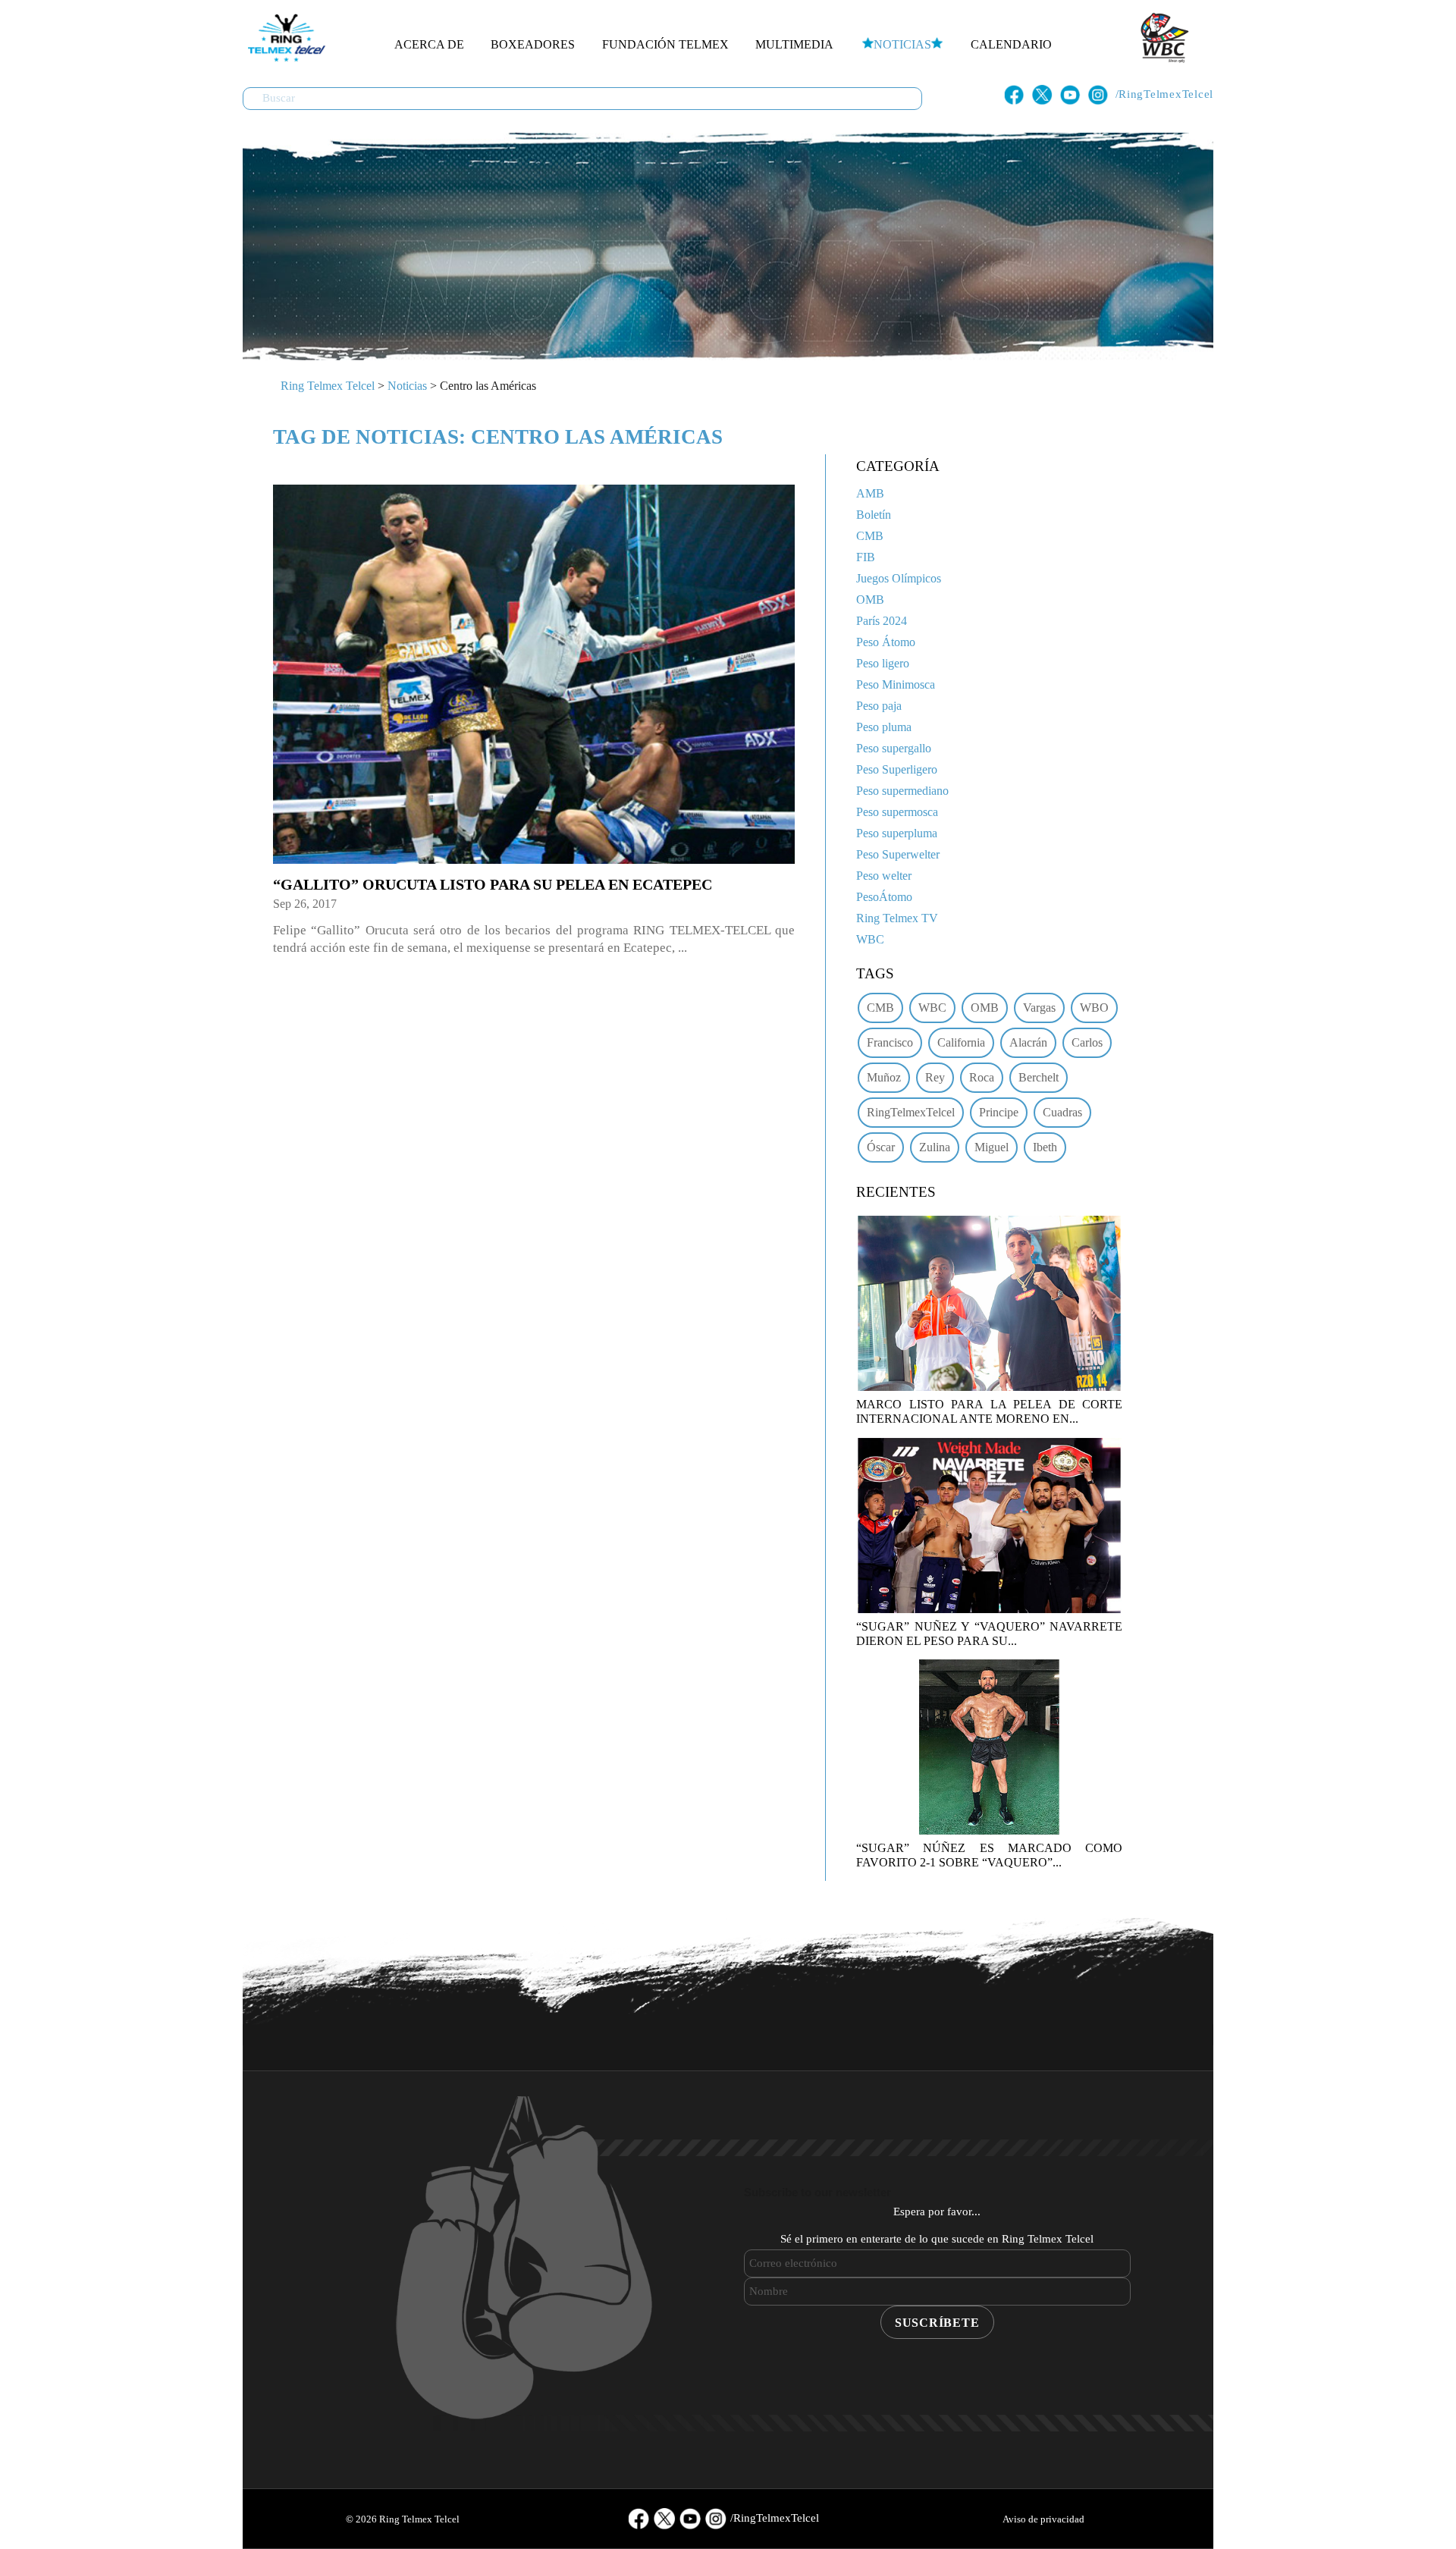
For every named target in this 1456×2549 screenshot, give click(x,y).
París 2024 (882, 621)
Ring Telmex (284, 38)
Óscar (881, 1147)
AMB (870, 493)
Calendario (1011, 44)
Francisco (890, 1042)
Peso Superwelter (898, 854)
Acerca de (429, 44)
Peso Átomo (886, 642)
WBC (870, 939)
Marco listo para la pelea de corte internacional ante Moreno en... (989, 1411)
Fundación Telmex (665, 44)
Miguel (992, 1147)
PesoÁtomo (884, 897)
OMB (870, 600)
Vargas (1039, 1008)
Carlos (1087, 1042)
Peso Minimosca (896, 684)
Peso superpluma (897, 833)
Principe (999, 1112)
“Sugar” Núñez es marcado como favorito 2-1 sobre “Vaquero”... (989, 1855)
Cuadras (1062, 1112)
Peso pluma (884, 727)
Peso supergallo (894, 748)
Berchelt (1039, 1077)
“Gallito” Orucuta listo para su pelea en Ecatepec (493, 884)
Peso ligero (883, 663)
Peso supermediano (902, 791)
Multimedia (794, 44)
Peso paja (879, 706)
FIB (866, 557)
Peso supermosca (897, 812)
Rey (935, 1077)
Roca (982, 1077)
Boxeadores (533, 44)
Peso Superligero (897, 769)
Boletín (874, 515)
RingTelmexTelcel (911, 1112)
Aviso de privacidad (1043, 2519)
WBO (1094, 1008)
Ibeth (1045, 1147)
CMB (870, 536)
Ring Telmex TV (897, 918)
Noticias (902, 44)
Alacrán (1028, 1042)
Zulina (935, 1147)
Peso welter (884, 876)
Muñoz (884, 1077)
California (961, 1042)
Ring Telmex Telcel (328, 386)
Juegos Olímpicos (899, 578)
